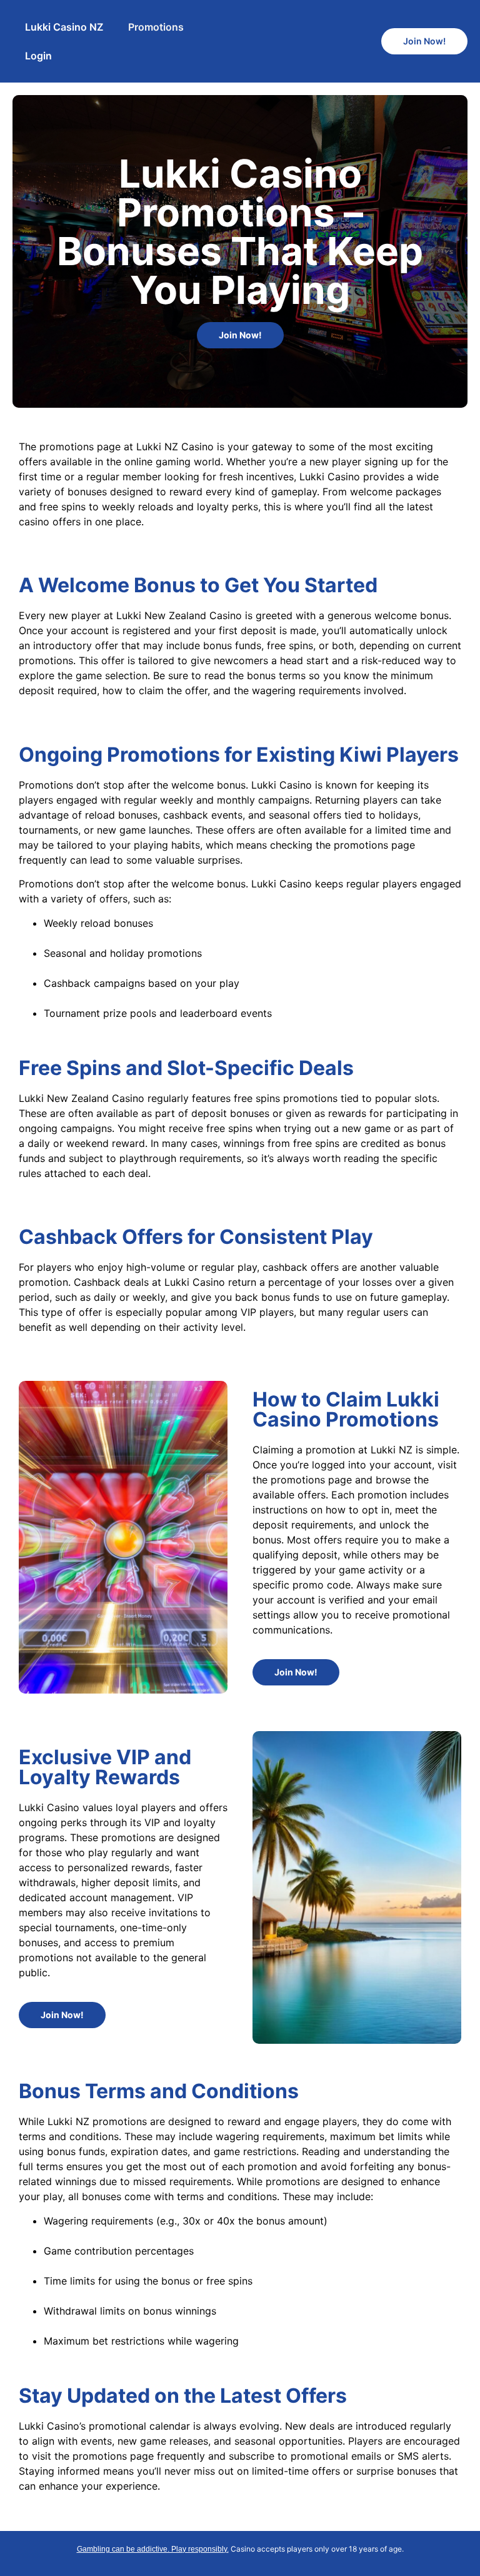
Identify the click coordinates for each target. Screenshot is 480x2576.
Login (38, 56)
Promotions (156, 27)
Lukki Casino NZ (64, 27)
